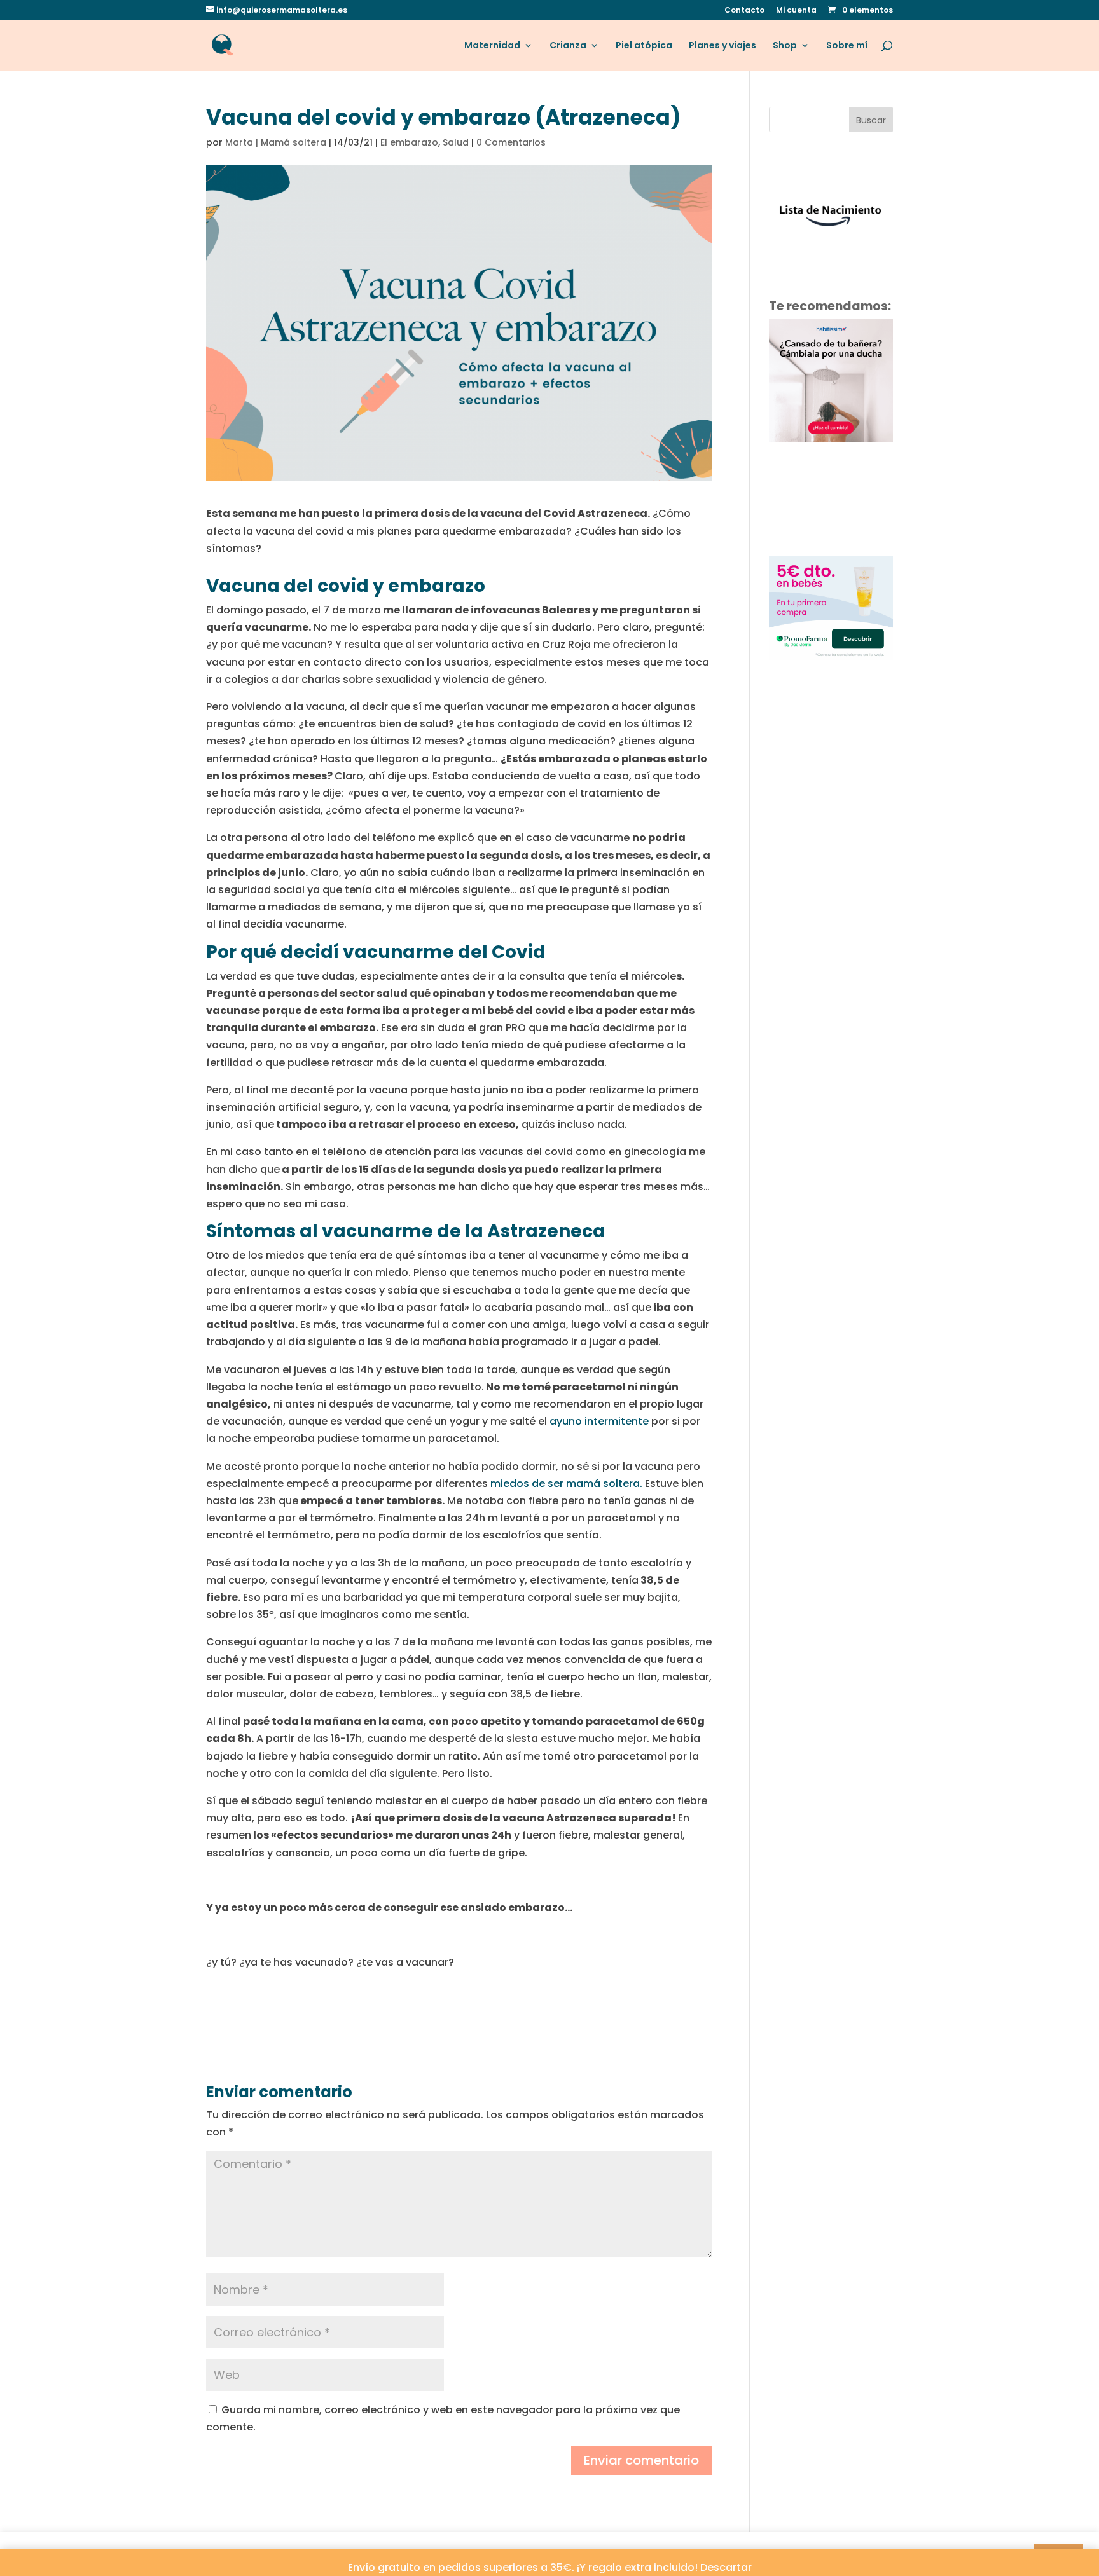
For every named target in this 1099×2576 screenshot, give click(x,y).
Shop (785, 46)
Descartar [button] (726, 2567)
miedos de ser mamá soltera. (566, 1483)
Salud (456, 142)
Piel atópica (644, 46)
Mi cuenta (796, 11)
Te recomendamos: (830, 306)
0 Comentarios (511, 142)
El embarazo (409, 142)
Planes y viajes (722, 46)
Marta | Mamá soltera (276, 142)
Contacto (744, 11)
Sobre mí (847, 46)
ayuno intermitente (599, 1421)
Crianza (568, 46)
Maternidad (492, 46)
